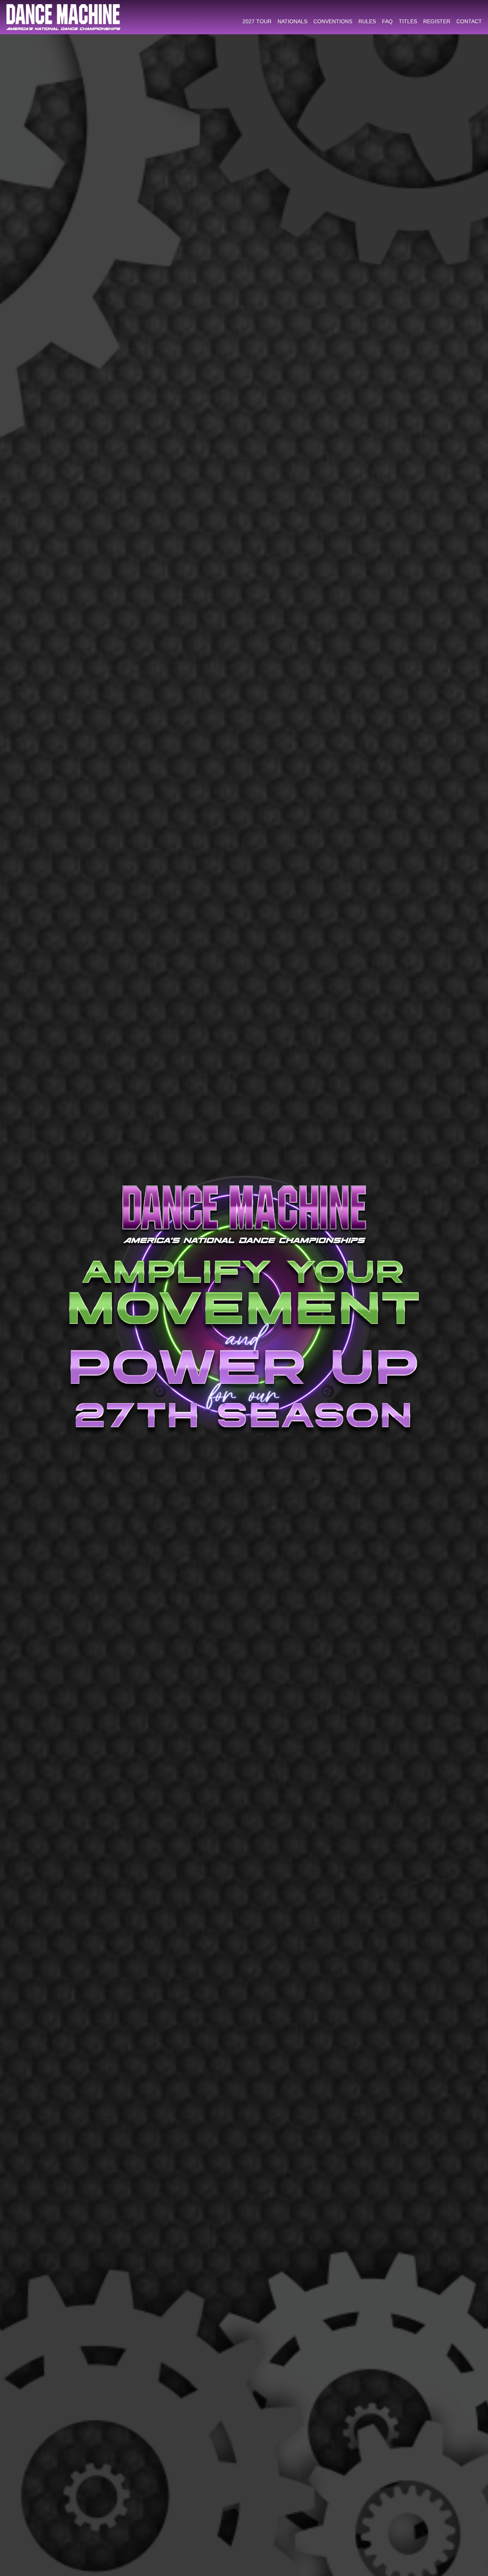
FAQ (387, 21)
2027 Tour (257, 21)
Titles (408, 21)
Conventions (333, 21)
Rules (367, 21)
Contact (469, 21)
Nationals (292, 21)
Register (437, 21)
